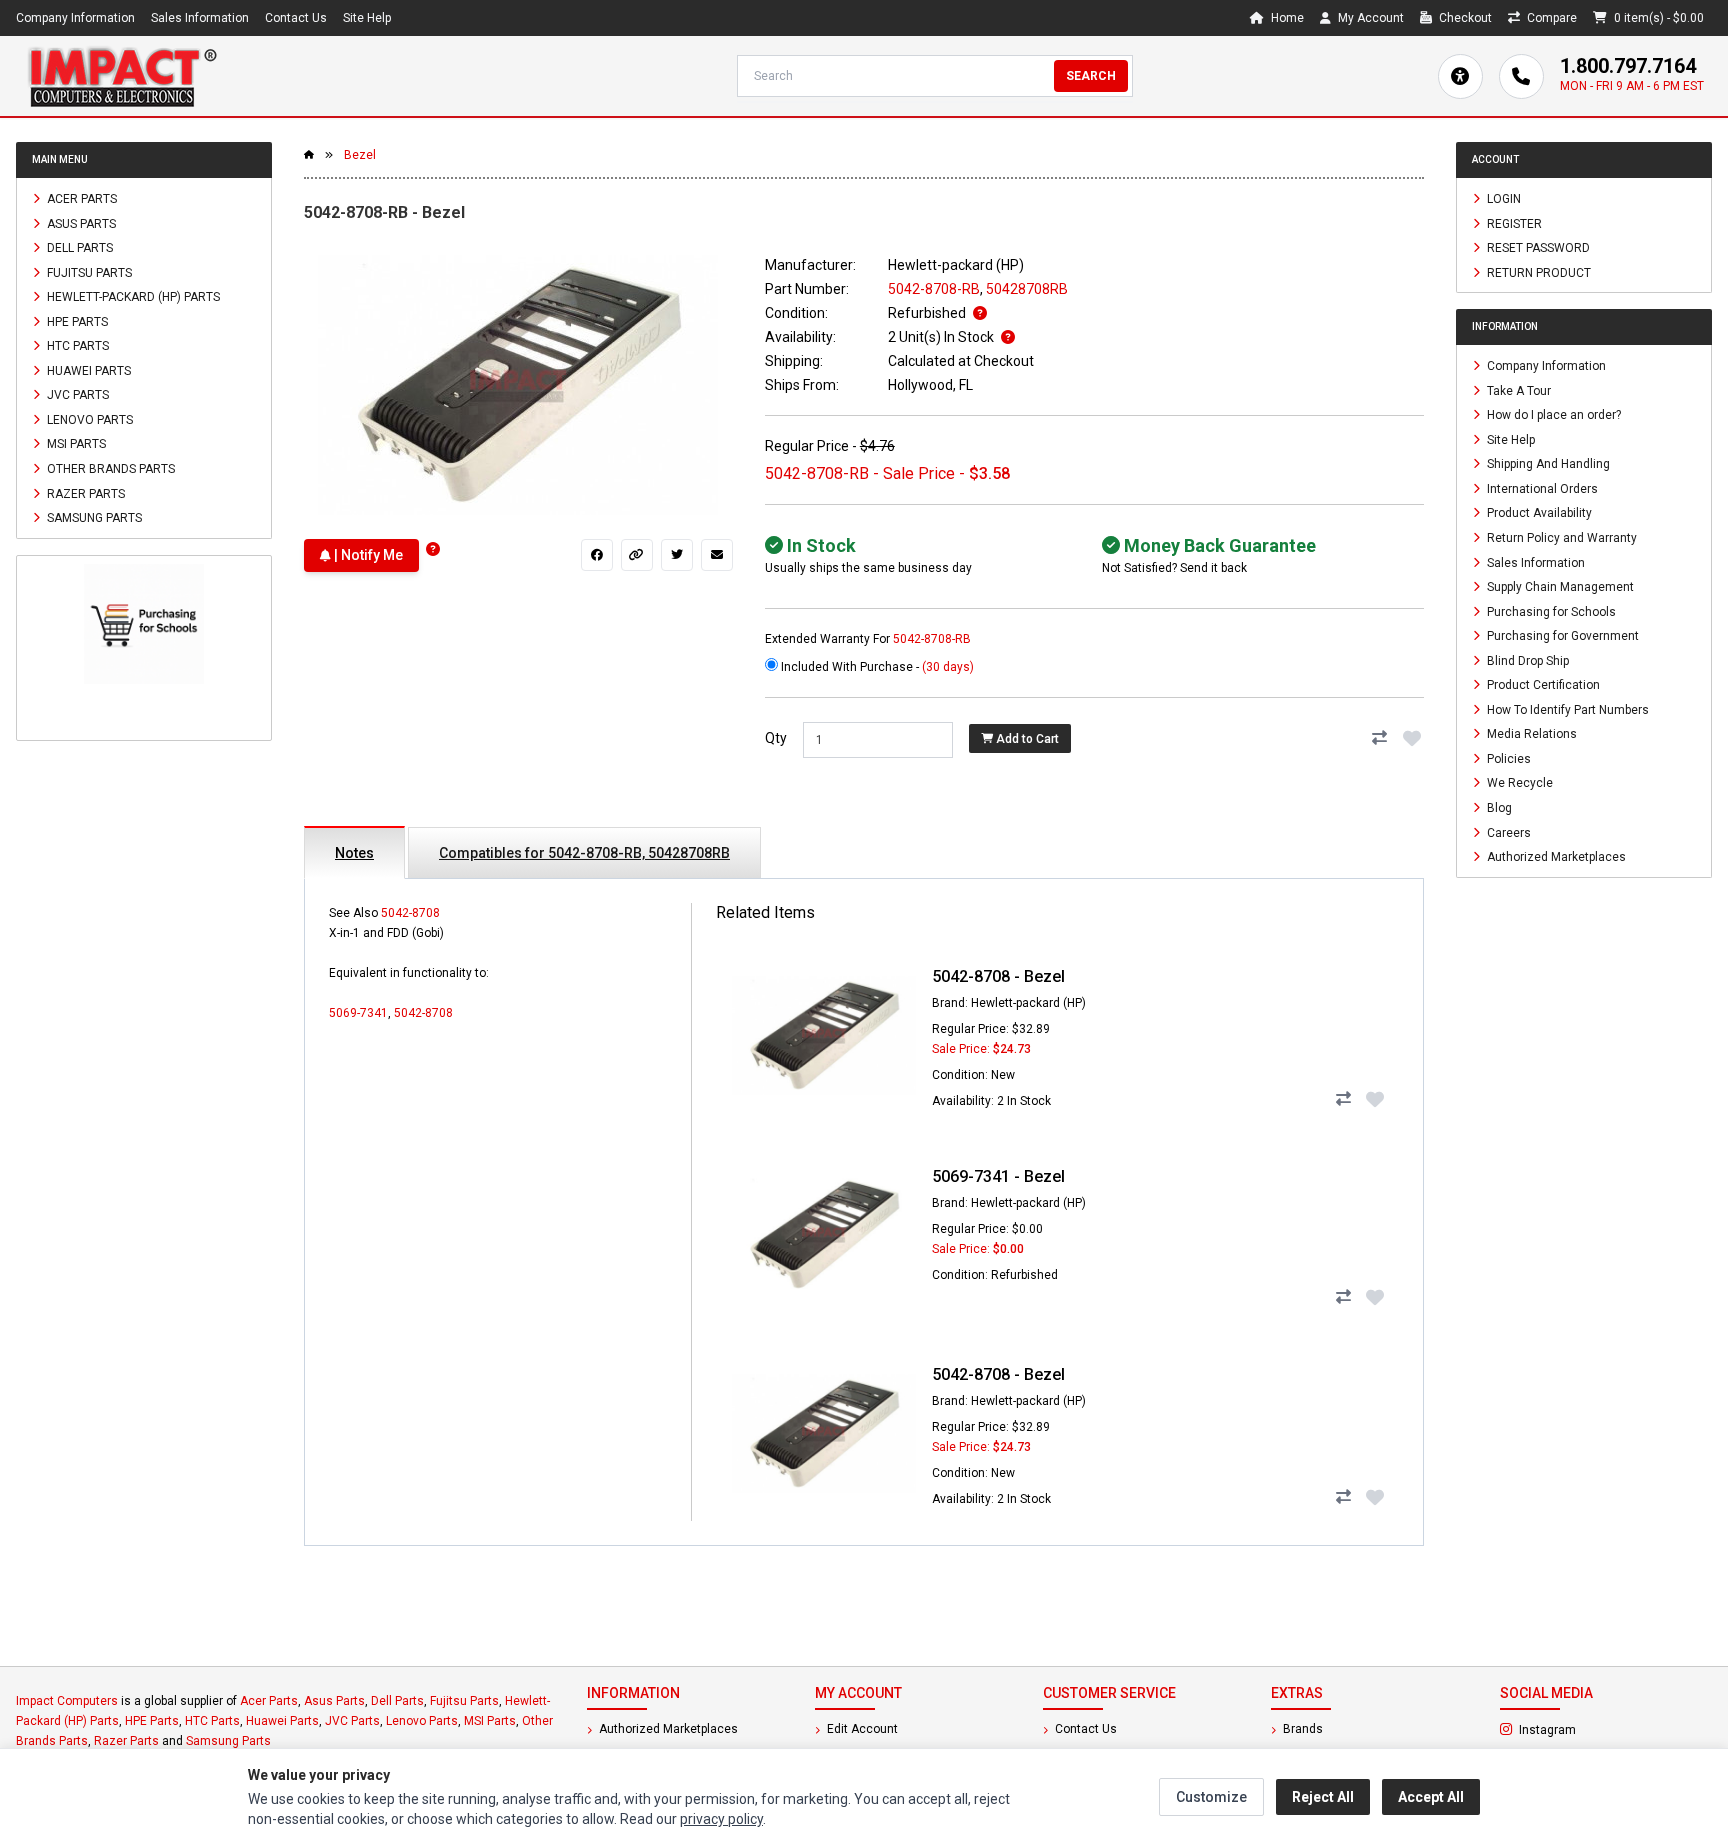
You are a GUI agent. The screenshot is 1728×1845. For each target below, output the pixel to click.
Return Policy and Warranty (1560, 538)
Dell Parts (78, 248)
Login (1502, 199)
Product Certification (1542, 685)
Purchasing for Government (1561, 636)
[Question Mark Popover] (433, 549)
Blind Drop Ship (1526, 660)
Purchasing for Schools (1550, 611)
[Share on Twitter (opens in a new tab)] (677, 555)
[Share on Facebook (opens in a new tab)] (597, 555)
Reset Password (1537, 248)
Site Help (367, 18)
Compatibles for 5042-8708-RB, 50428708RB (584, 853)
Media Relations (1530, 734)
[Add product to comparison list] (1380, 738)
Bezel (360, 155)
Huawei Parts (87, 370)
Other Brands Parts (109, 469)
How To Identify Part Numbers (1566, 709)
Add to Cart (1026, 739)
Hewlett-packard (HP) (956, 265)
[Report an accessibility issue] (1460, 76)
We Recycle (1518, 783)
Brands (1301, 1729)
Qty (776, 738)
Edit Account (861, 1729)
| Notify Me (367, 555)
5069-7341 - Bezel (998, 1176)
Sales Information (200, 18)
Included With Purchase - (876, 667)
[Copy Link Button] (637, 555)
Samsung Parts (93, 518)
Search (1091, 76)
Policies (1507, 758)
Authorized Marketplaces (1555, 857)
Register (1513, 223)
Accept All (1431, 1797)
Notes (354, 853)
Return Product (1537, 272)
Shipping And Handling (1547, 464)
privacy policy (721, 1819)
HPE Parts (76, 321)
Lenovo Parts (88, 419)
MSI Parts (75, 444)
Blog (1498, 808)
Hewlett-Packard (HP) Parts (132, 297)
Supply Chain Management (1559, 587)
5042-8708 (410, 913)
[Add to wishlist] (1412, 738)
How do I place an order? (1552, 415)
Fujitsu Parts (88, 272)
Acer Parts (80, 199)
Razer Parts (84, 493)
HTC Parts (76, 346)
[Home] (122, 76)
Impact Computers (67, 1701)
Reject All (1323, 1797)
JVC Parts (76, 395)
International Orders (1541, 488)
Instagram (1601, 1729)
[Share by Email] (717, 555)
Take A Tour (1517, 390)
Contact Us (296, 18)
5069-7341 (358, 1013)
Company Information (75, 18)
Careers (1507, 832)
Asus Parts (80, 223)
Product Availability (1538, 513)
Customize (1211, 1797)
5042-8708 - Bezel (998, 976)
